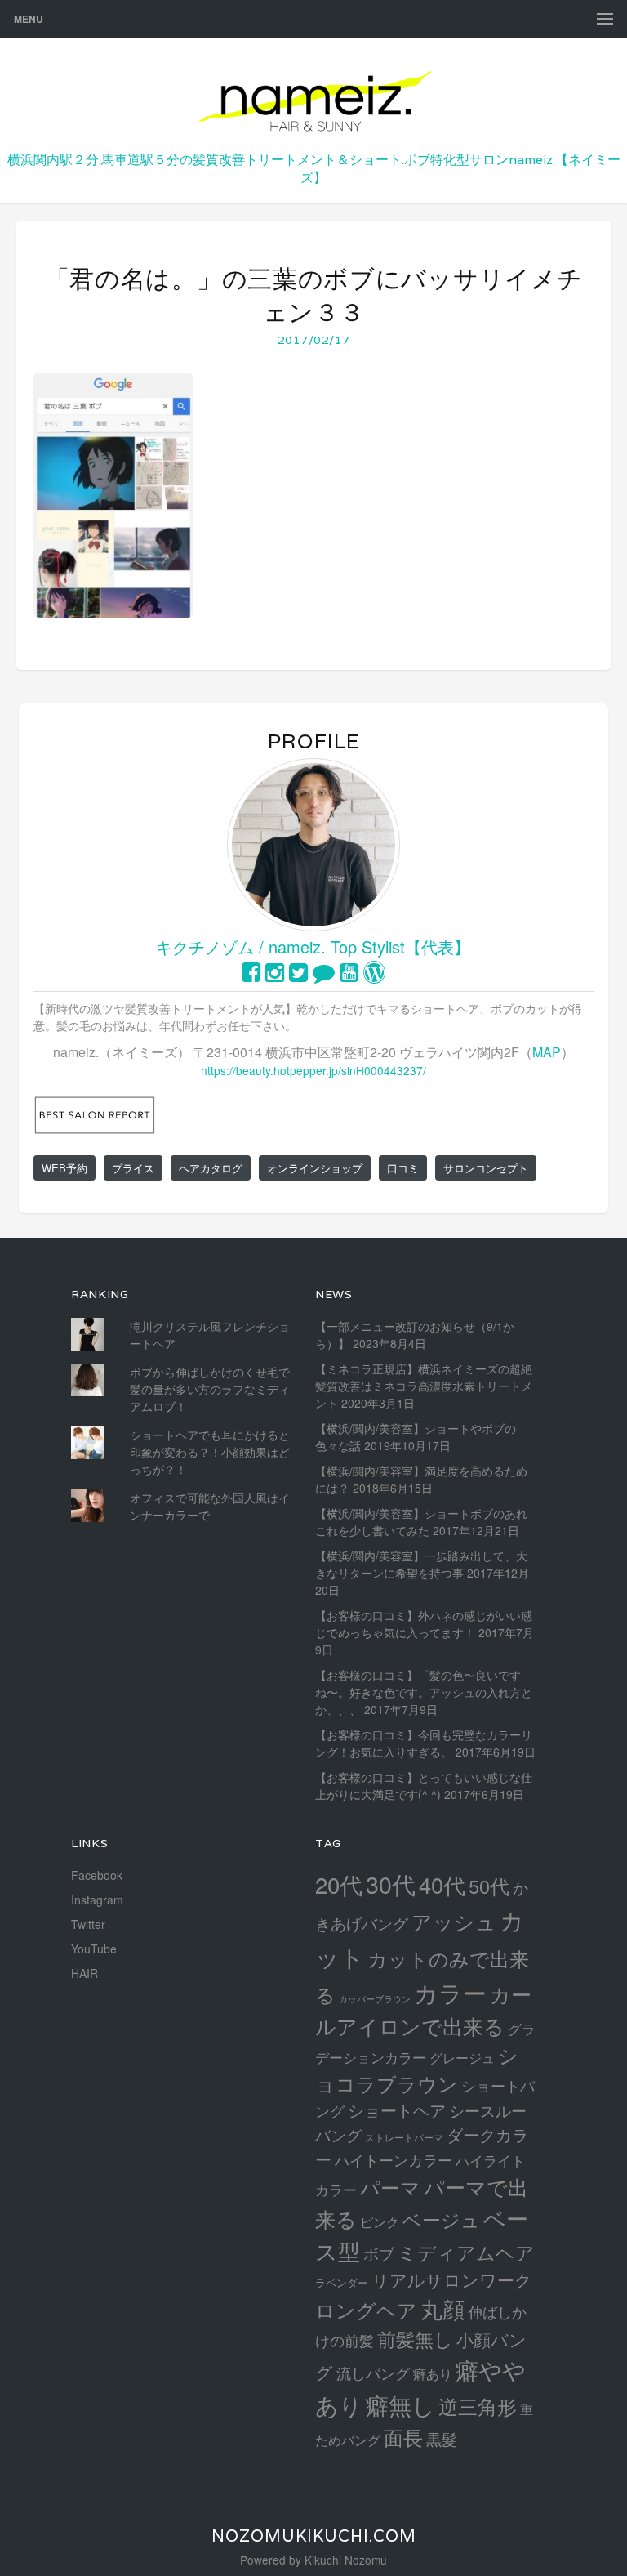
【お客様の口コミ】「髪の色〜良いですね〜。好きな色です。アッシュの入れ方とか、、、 (424, 1692)
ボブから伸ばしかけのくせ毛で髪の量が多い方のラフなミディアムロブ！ (210, 1389)
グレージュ (462, 2057)
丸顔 (442, 2308)
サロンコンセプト (486, 1168)
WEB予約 (64, 1168)
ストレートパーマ (404, 2137)
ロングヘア (366, 2309)
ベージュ (441, 2219)
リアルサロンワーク (452, 2279)
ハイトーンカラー (394, 2159)
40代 (442, 1884)
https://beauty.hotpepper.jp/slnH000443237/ (313, 1070)
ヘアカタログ (211, 1168)
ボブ (379, 2253)
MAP (547, 1052)
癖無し (400, 2404)
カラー (450, 1992)
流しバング (373, 2373)
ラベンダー (342, 2282)
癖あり (433, 2373)
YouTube (94, 1949)
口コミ (403, 1168)
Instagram (97, 1900)
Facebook (97, 1875)
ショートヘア (397, 2110)
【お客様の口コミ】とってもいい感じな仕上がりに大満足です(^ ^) (424, 1786)
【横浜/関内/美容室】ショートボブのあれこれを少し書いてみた (421, 1522)
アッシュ (454, 1921)
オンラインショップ (315, 1168)
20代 (339, 1884)
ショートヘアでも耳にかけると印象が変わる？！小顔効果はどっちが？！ (210, 1452)
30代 (391, 1884)
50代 (489, 1886)
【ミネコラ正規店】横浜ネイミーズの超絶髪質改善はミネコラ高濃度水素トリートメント (424, 1386)
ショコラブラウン (417, 2069)
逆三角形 (478, 2406)
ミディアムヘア (466, 2252)
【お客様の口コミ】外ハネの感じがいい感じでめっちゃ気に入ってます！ (424, 1624)
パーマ (390, 2187)
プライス (133, 1168)
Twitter (88, 1924)
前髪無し (415, 2339)
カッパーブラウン (375, 1999)
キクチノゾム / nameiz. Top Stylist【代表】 (313, 946)
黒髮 (442, 2438)
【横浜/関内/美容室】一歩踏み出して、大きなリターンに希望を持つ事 (421, 1564)
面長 (403, 2437)
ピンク (380, 2221)
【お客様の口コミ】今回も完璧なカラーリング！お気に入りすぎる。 (424, 1743)
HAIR (84, 1973)
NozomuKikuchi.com (314, 2536)
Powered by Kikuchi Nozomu (313, 2560)
